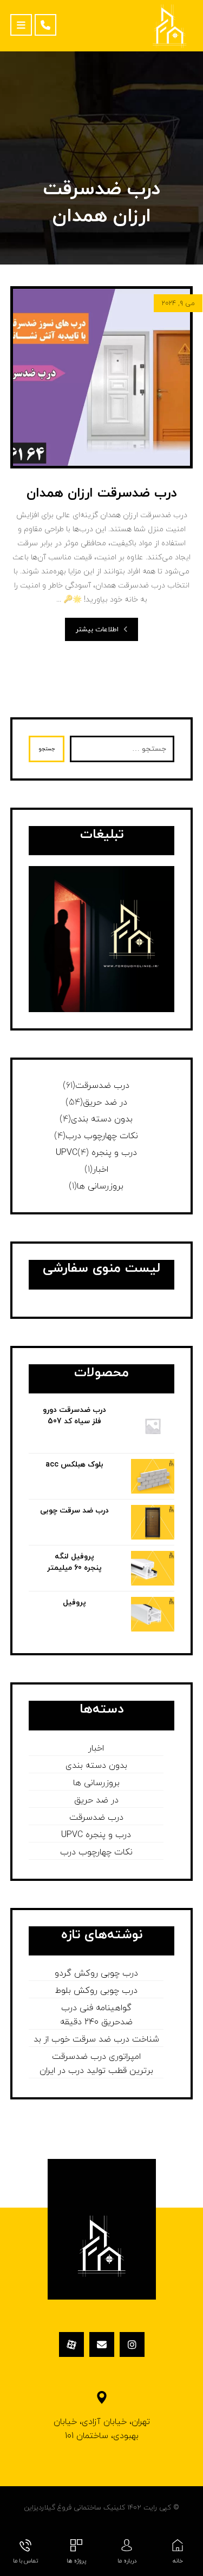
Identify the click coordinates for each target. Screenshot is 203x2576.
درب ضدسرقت (102, 1086)
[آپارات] (71, 2344)
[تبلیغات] (102, 939)
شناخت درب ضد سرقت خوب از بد (96, 2039)
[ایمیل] (102, 2344)
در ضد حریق (105, 1102)
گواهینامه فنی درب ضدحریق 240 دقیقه (96, 2015)
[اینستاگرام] (132, 2344)
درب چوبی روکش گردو (96, 1973)
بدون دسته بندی (102, 1119)
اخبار (100, 1170)
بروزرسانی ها (100, 1186)
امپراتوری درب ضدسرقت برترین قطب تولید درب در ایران (96, 2064)
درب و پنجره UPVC (96, 1153)
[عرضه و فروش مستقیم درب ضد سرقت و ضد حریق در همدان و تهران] (170, 26)
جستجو (47, 749)
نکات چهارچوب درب (102, 1136)
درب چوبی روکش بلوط (96, 1991)
